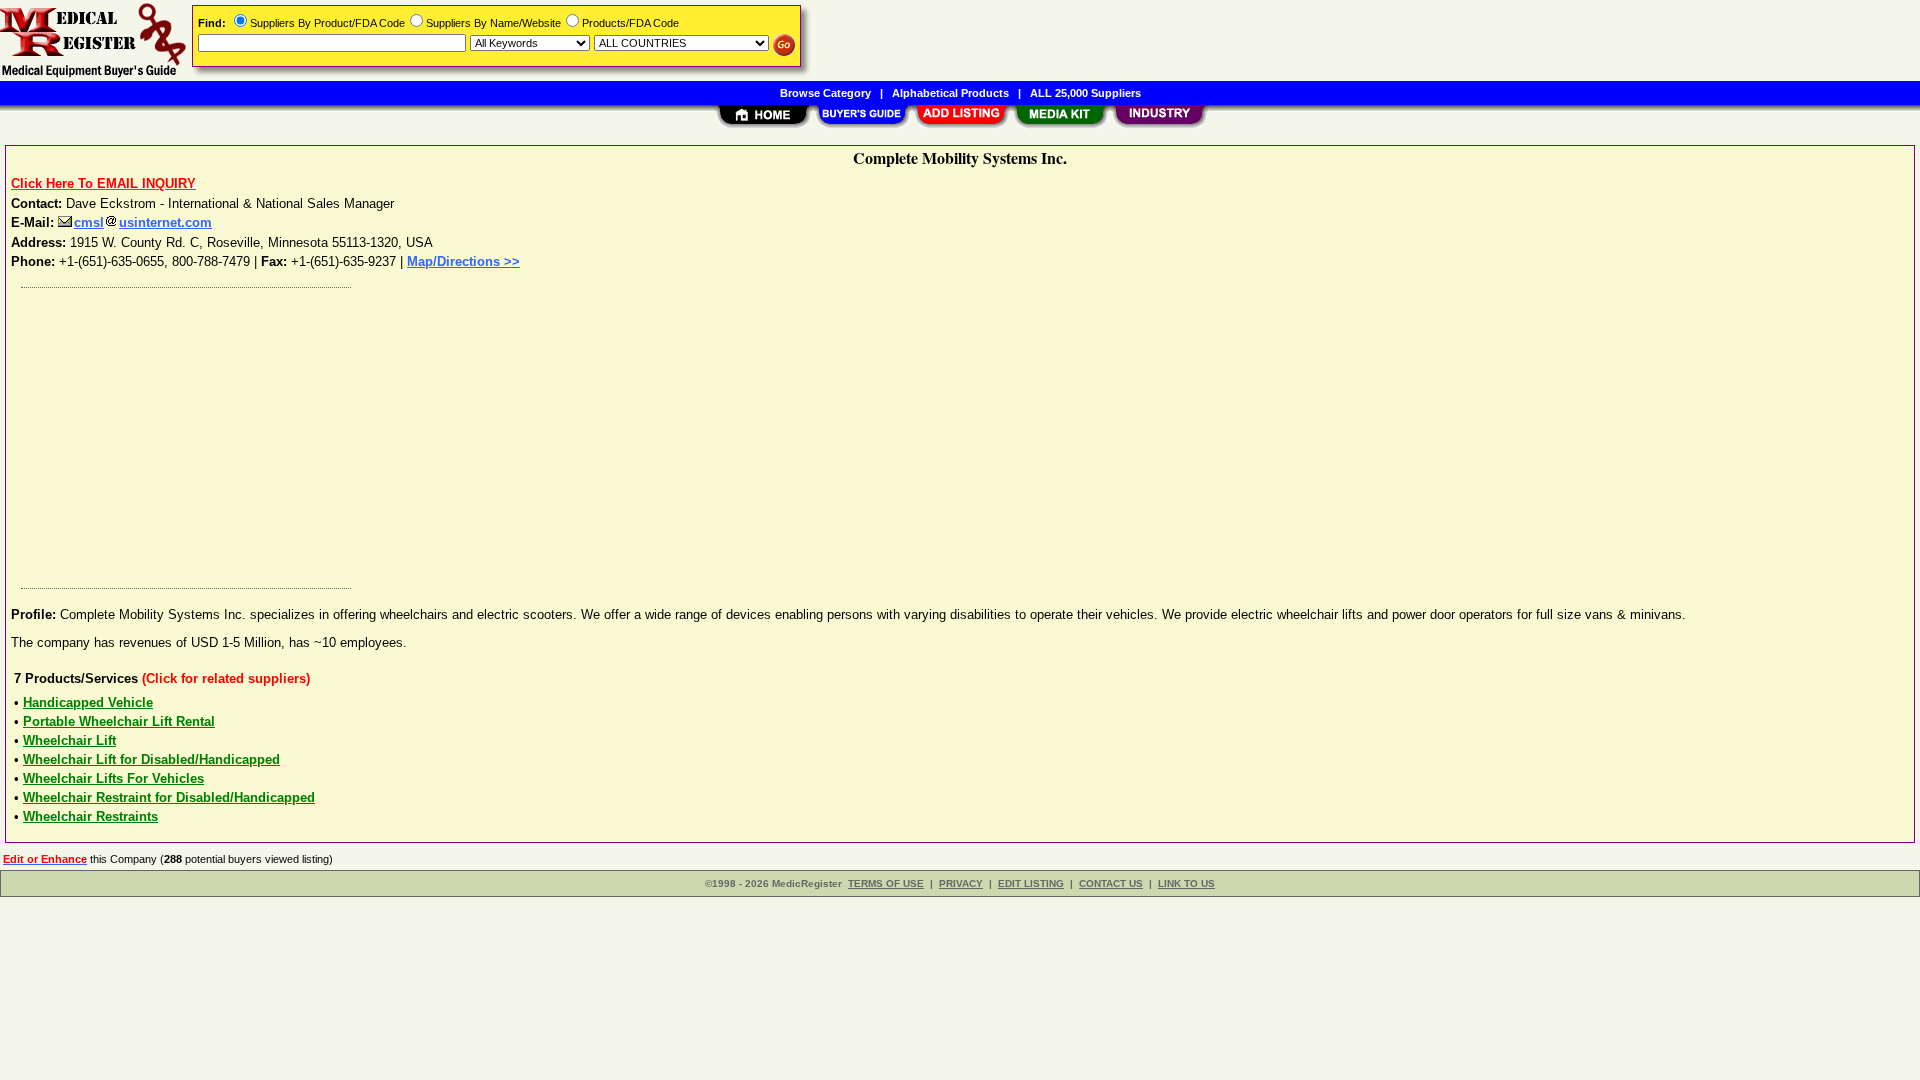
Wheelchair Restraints (90, 816)
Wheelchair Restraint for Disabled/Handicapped (169, 797)
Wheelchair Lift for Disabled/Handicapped (151, 759)
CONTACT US (1111, 883)
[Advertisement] (613, 433)
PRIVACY (961, 883)
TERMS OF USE (886, 883)
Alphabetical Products (950, 93)
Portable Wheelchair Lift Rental (119, 721)
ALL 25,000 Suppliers (1085, 93)
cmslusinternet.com (143, 222)
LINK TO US (1186, 883)
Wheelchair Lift (69, 740)
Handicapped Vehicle (88, 702)
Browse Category (825, 93)
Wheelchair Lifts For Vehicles (113, 778)
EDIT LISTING (1031, 883)
